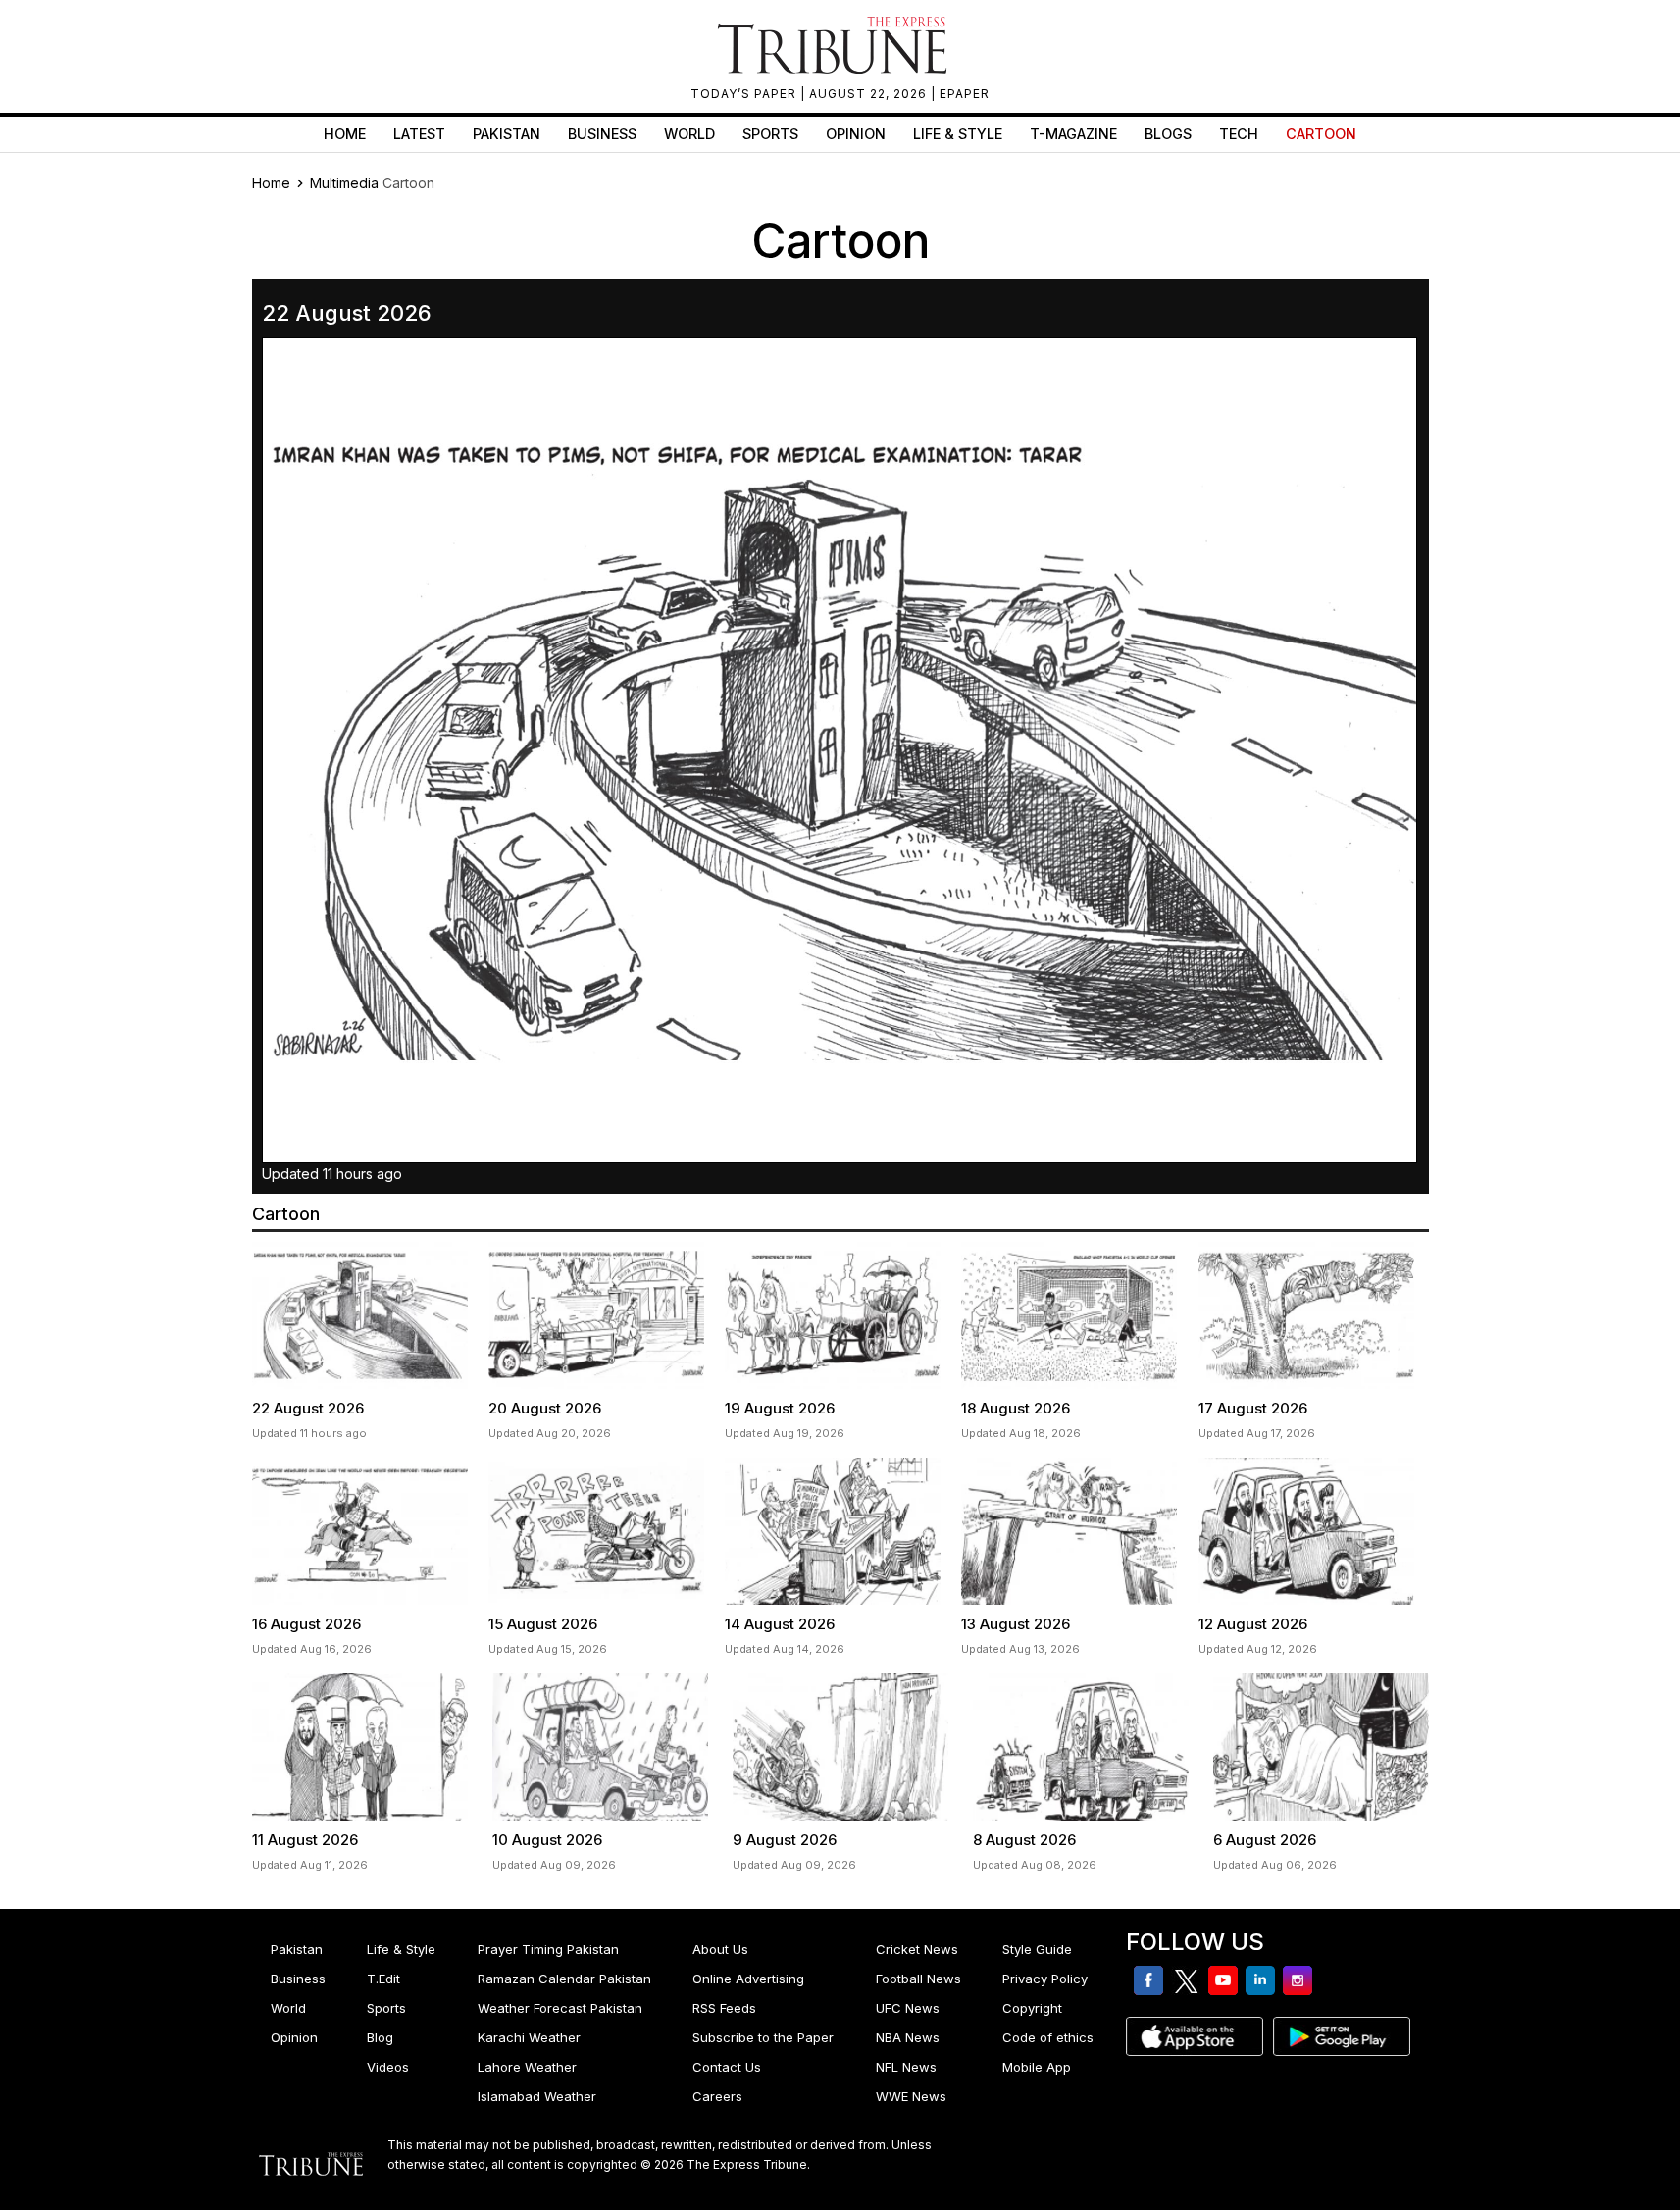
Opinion (856, 134)
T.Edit (383, 1979)
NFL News (906, 2067)
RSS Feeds (724, 2008)
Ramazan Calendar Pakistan (564, 1979)
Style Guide (1037, 1949)
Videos (388, 2067)
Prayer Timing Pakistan (548, 1949)
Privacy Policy (1045, 1979)
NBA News (908, 2037)
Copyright (1032, 2008)
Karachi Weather (529, 2037)
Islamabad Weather (537, 2096)
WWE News (911, 2096)
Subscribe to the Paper (763, 2037)
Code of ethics (1048, 2037)
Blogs (1168, 134)
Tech (1239, 134)
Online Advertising (748, 1979)
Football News (918, 1979)
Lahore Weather (527, 2067)
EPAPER (965, 94)
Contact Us (727, 2067)
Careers (717, 2096)
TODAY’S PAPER (745, 94)
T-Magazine (1073, 134)
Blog (380, 2037)
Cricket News (917, 1949)
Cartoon (1321, 134)
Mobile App (1037, 2067)
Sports (770, 134)
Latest (419, 134)
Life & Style (958, 134)
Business (602, 134)
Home (345, 134)
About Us (720, 1949)
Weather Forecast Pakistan (560, 2008)
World (689, 134)
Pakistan (507, 134)
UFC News (908, 2008)
